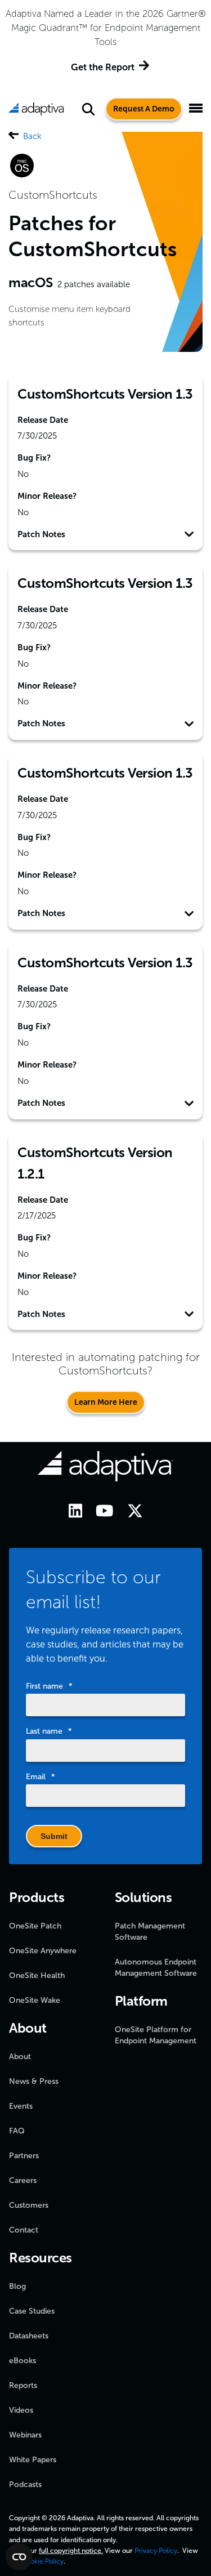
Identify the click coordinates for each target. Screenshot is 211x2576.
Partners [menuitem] (24, 2156)
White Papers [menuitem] (33, 2460)
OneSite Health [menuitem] (37, 1975)
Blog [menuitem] (17, 2286)
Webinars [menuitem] (25, 2435)
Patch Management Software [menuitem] (150, 1932)
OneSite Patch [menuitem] (35, 1926)
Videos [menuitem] (21, 2410)
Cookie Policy (42, 2561)
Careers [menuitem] (23, 2180)
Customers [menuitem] (29, 2205)
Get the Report (103, 67)
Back (32, 136)
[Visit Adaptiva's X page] (129, 1513)
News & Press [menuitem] (34, 2081)
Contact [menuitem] (24, 2230)
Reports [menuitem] (23, 2385)
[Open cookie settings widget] (19, 2557)
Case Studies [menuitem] (32, 2311)
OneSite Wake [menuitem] (35, 2000)
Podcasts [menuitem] (25, 2485)
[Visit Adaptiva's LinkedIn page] (70, 1513)
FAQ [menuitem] (17, 2131)
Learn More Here (106, 1402)
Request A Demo (144, 109)
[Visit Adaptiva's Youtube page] (99, 1513)
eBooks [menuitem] (23, 2361)
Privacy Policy (156, 2551)
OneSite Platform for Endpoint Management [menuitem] (156, 2035)
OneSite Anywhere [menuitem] (43, 1951)
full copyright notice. (71, 2551)
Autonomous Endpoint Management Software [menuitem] (156, 1968)
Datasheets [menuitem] (29, 2336)
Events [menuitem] (21, 2106)
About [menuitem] (20, 2057)
